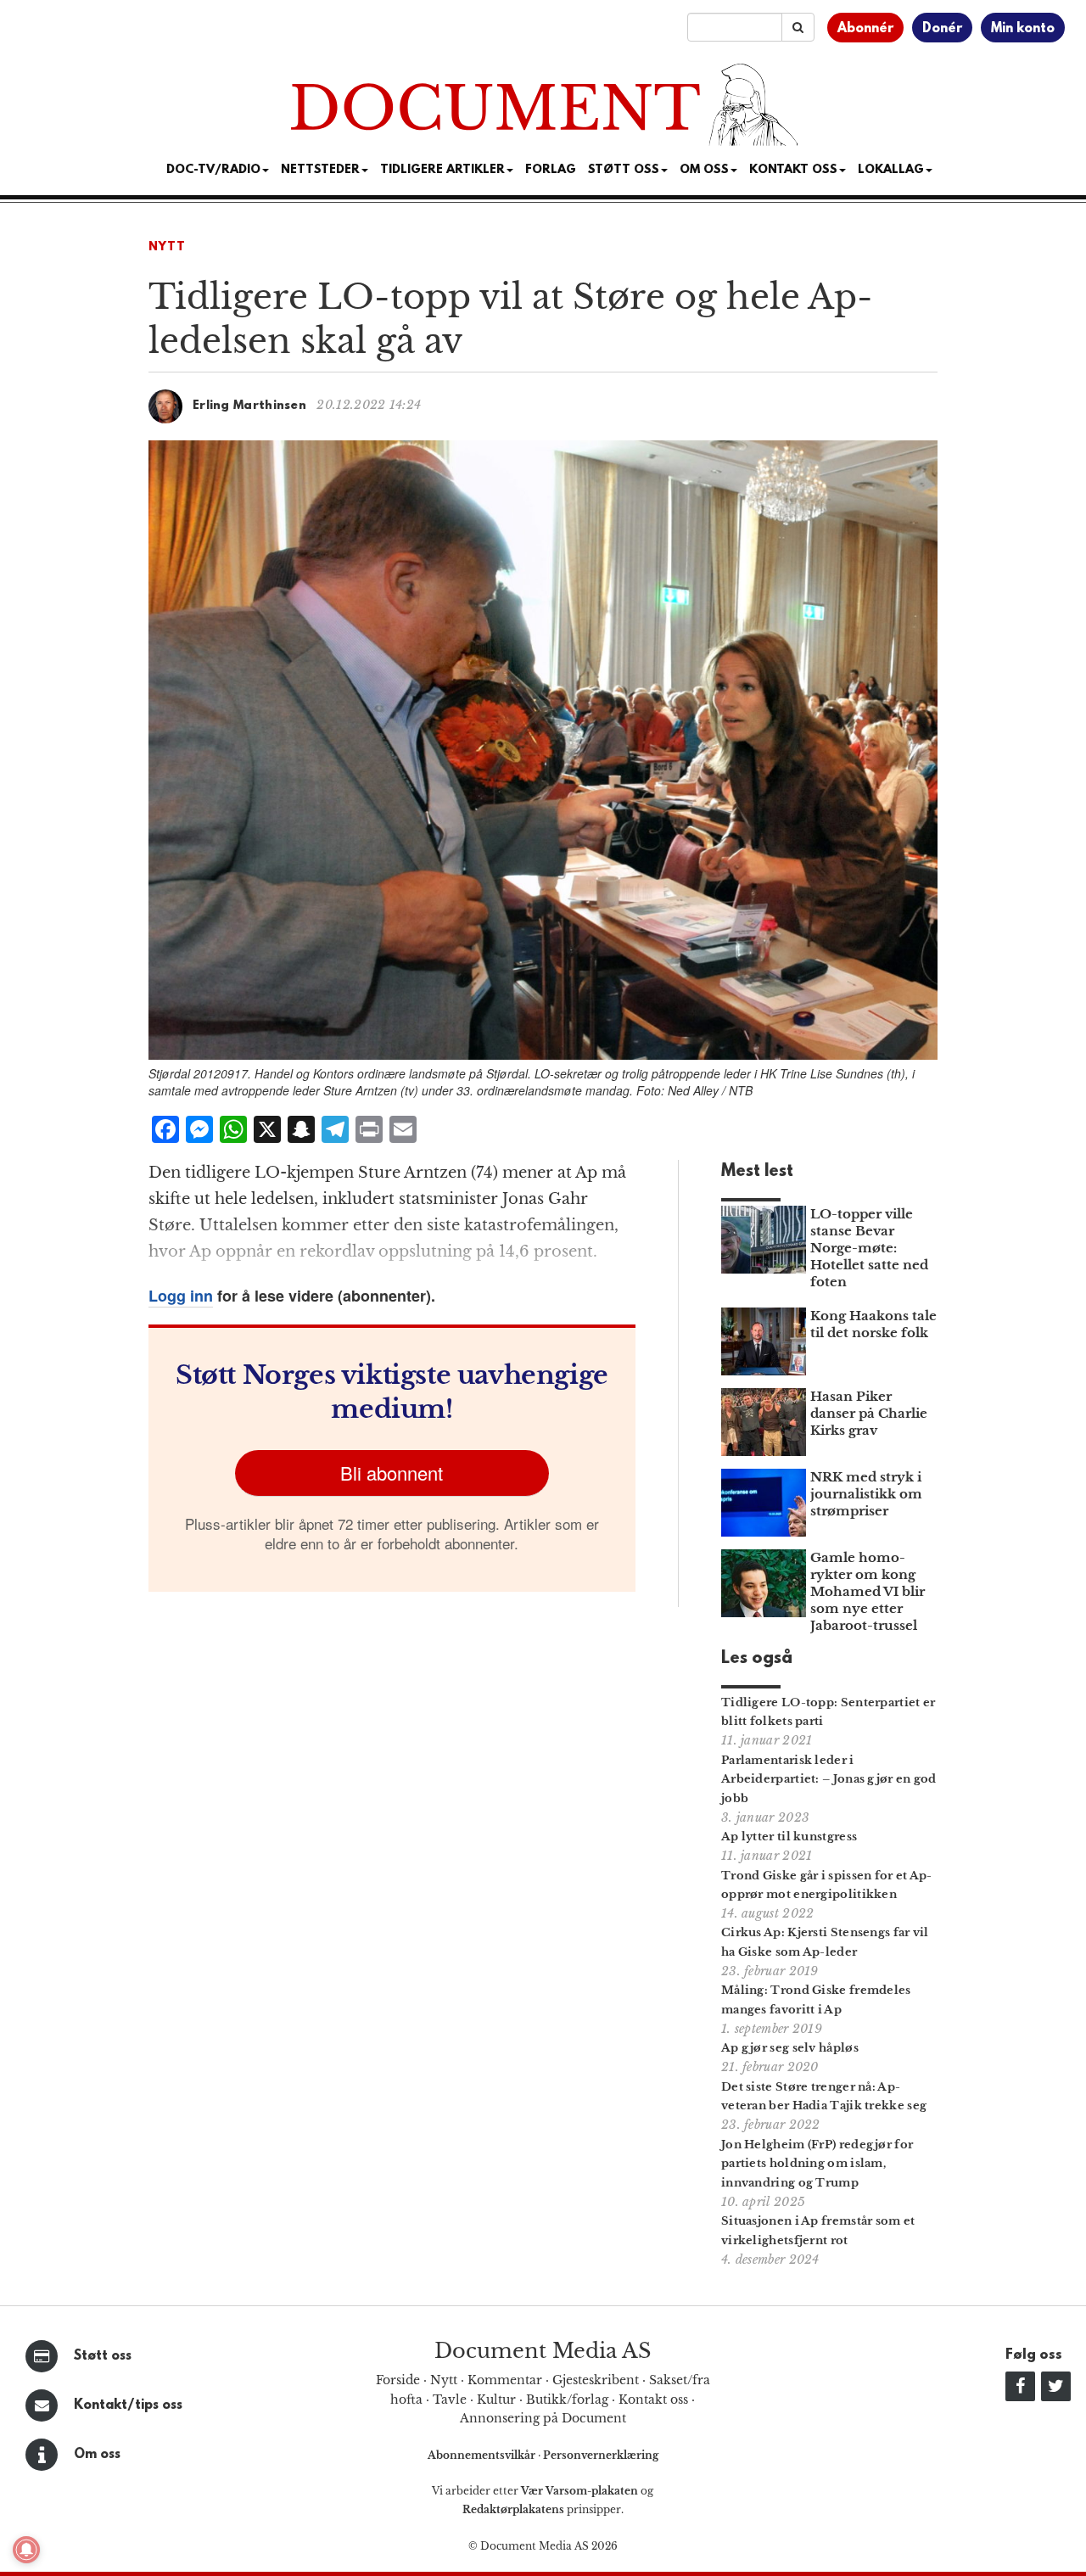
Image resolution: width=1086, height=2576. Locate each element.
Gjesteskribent (596, 2380)
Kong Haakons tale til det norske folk (873, 1324)
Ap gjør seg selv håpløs (790, 2048)
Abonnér (865, 29)
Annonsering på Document (543, 2418)
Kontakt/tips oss (128, 2405)
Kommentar (505, 2380)
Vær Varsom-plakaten (579, 2491)
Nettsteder (320, 170)
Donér (942, 29)
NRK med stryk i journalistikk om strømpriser (866, 1494)
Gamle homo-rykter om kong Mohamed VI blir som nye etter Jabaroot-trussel (868, 1591)
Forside (398, 2380)
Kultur (496, 2400)
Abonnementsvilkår (483, 2455)
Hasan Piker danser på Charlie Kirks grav (869, 1413)
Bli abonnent (392, 1473)
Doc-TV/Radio (213, 170)
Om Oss (704, 170)
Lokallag (891, 170)
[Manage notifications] (26, 2550)
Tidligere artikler (442, 170)
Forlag (551, 170)
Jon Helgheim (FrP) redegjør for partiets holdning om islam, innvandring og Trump (817, 2164)
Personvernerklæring (601, 2455)
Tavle (450, 2400)
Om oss (97, 2455)
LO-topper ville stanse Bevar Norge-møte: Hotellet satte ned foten (869, 1248)
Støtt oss (103, 2356)
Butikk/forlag (567, 2400)
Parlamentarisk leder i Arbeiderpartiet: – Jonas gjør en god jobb (829, 1780)
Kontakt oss (793, 170)
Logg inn (181, 1296)
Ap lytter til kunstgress (789, 1837)
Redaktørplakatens (513, 2509)
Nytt (167, 247)
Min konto (1023, 29)
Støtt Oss (624, 170)
